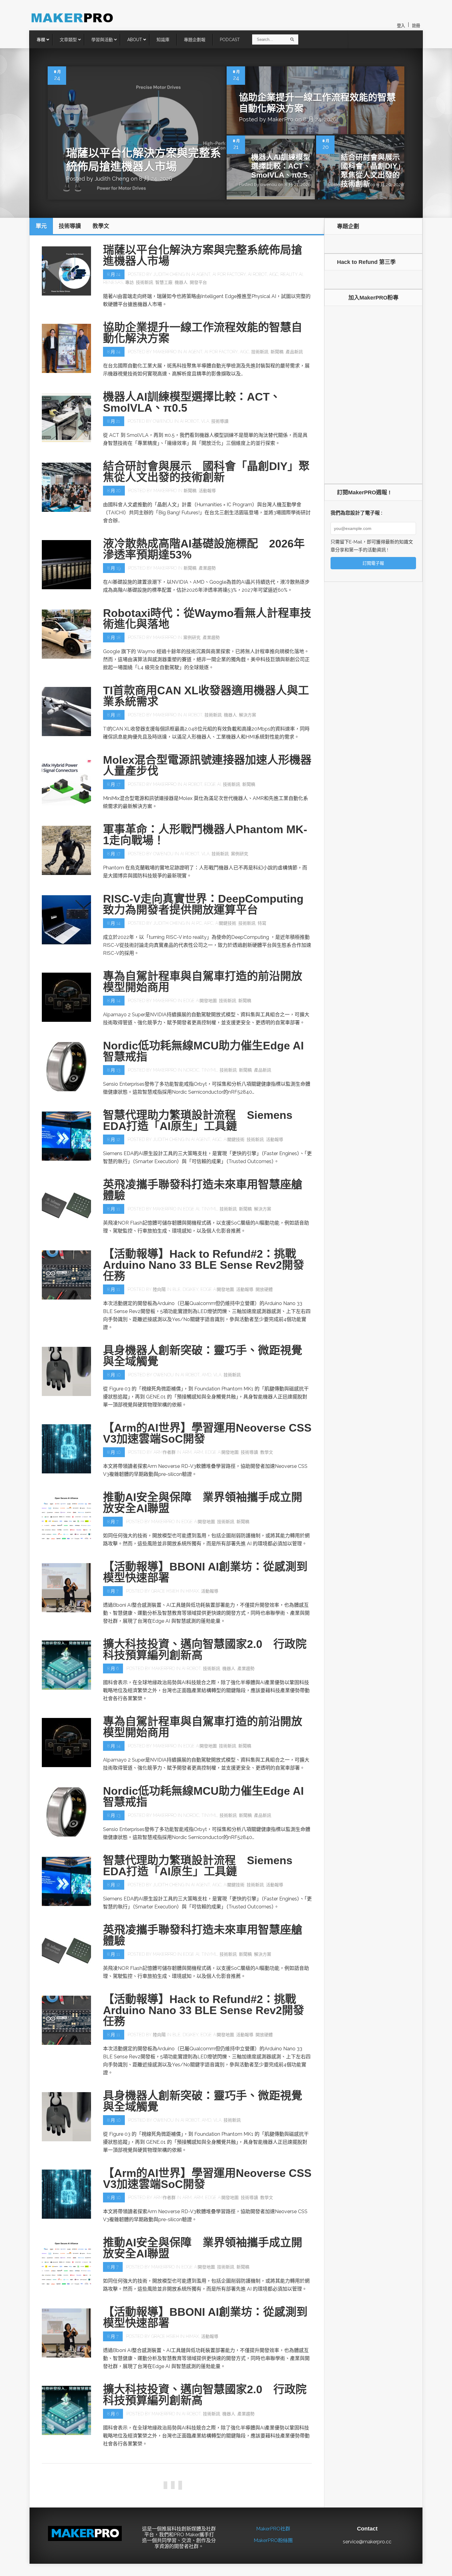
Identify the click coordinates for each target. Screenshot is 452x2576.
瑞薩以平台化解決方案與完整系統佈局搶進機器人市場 (203, 255)
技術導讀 (220, 421)
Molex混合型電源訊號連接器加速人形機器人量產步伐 (207, 765)
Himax (192, 1591)
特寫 (262, 923)
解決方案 (248, 715)
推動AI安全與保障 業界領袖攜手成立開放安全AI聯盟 (203, 1503)
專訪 (129, 282)
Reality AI (291, 274)
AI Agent (201, 274)
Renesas (113, 282)
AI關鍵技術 (226, 923)
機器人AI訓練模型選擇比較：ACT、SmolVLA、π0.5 (281, 166)
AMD (206, 1375)
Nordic (191, 1070)
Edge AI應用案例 (222, 2491)
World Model (252, 2569)
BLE (176, 1289)
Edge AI (213, 784)
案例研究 (192, 637)
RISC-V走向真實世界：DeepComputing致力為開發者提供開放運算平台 (203, 904)
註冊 (416, 26)
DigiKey (190, 1289)
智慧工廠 (164, 282)
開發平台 (198, 282)
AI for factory (229, 274)
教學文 (267, 1452)
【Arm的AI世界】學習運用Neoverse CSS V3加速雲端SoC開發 (207, 1433)
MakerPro (280, 119)
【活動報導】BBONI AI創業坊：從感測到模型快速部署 (205, 1572)
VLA (205, 421)
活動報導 (207, 491)
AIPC (208, 923)
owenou (269, 185)
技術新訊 (145, 282)
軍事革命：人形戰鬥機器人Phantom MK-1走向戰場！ (205, 835)
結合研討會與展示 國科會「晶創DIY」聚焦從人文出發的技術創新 (374, 170)
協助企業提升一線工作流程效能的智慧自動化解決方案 (203, 333)
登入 (401, 26)
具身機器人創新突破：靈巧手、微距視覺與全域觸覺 (203, 1356)
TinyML (209, 1070)
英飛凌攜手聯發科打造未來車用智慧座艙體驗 (203, 1190)
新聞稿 (277, 352)
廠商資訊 (285, 2491)
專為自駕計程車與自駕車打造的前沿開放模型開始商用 (203, 982)
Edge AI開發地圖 (200, 1001)
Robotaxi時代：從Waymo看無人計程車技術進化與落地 (207, 619)
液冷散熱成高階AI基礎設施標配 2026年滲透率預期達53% (204, 549)
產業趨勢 (207, 568)
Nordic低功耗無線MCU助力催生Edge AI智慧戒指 (203, 1051)
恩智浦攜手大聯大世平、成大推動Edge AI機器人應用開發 (206, 2472)
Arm (187, 1452)
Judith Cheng (112, 179)
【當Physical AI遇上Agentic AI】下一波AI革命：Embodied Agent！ (204, 2550)
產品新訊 (294, 352)
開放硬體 (264, 1289)
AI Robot (257, 274)
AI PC (196, 923)
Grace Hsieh (165, 1591)
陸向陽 (159, 1289)
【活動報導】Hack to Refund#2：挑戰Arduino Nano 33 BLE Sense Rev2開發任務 (204, 1265)
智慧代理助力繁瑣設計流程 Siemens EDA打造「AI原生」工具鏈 (198, 1121)
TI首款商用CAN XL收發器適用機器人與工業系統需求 (206, 696)
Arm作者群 (165, 1452)
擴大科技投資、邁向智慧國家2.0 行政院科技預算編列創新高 (205, 1650)
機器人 (181, 282)
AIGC (274, 274)
